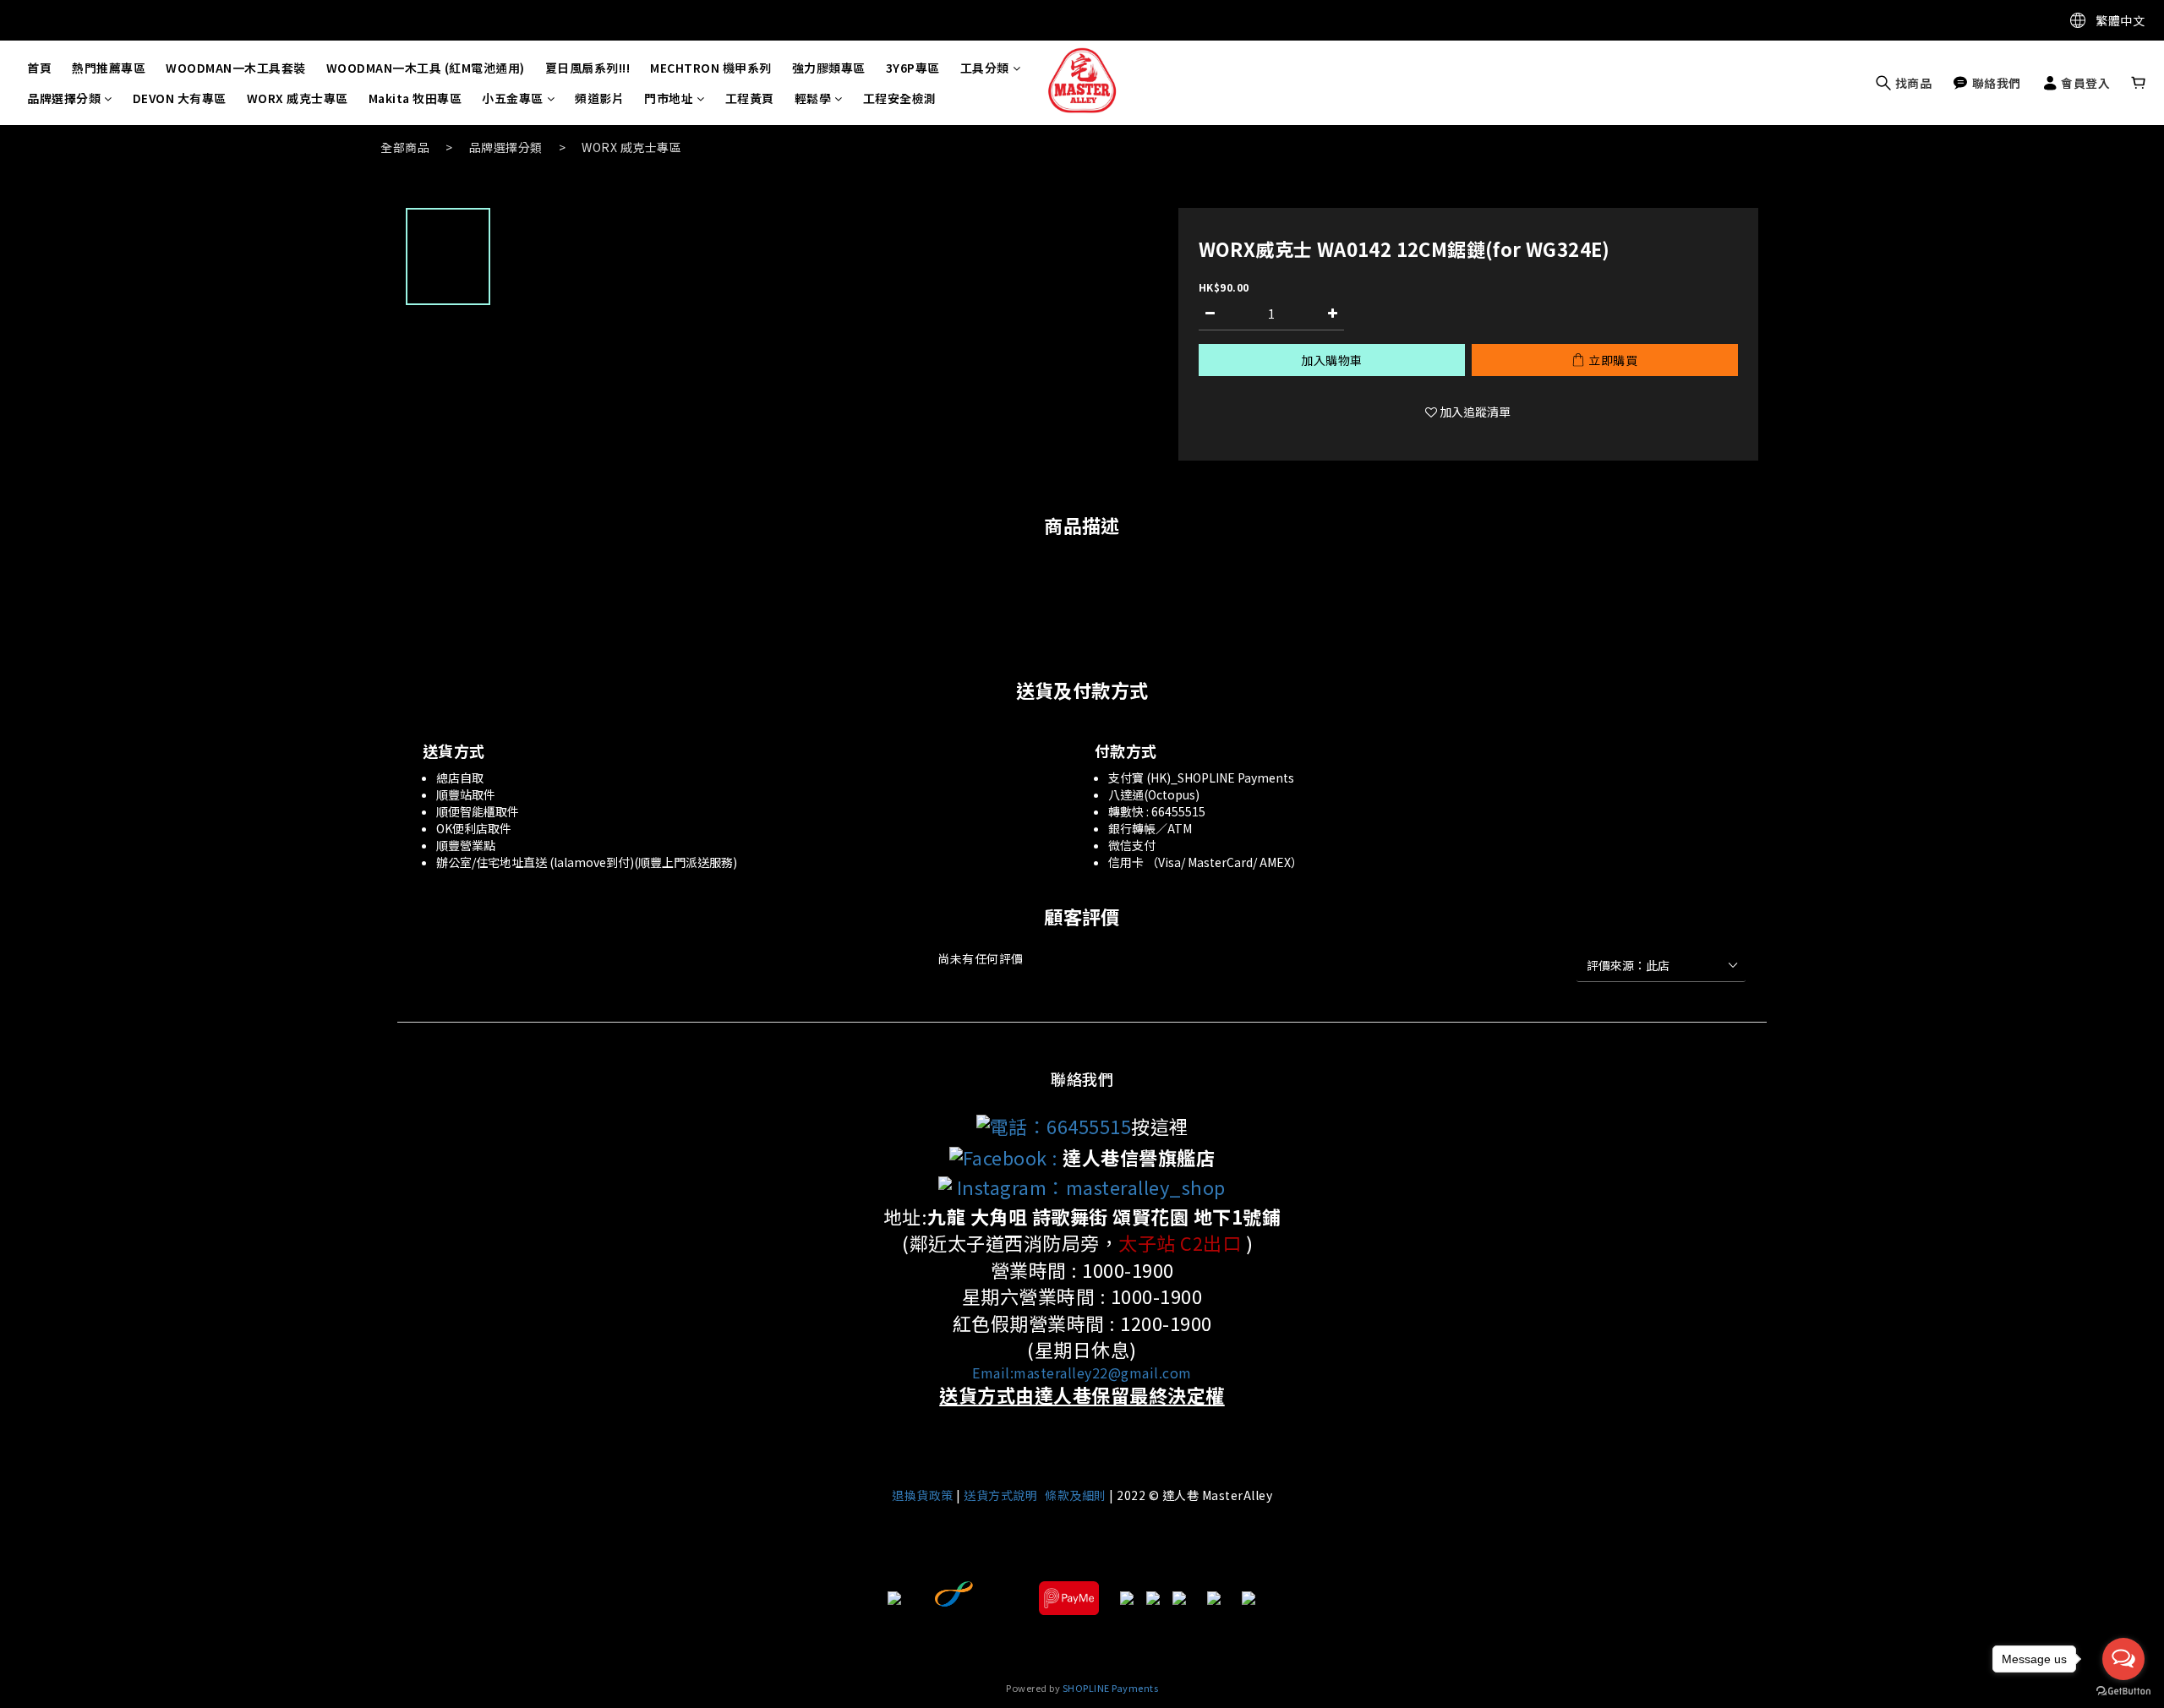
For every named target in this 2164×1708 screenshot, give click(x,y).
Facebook (1005, 1157)
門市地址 (669, 98)
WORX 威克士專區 (298, 98)
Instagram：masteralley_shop (1089, 1187)
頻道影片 (599, 98)
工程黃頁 (750, 98)
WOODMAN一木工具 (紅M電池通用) (426, 68)
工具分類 (985, 68)
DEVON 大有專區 (180, 98)
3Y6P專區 (913, 68)
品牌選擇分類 (64, 98)
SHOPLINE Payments (1111, 1688)
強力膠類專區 (829, 68)
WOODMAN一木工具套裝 (236, 68)
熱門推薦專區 (109, 68)
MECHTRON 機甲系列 (711, 68)
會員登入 (2085, 83)
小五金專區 (513, 98)
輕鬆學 (813, 98)
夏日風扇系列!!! (588, 68)
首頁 (39, 68)
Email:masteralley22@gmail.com (1082, 1372)
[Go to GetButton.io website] (2123, 1691)
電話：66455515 (1061, 1126)
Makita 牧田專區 (415, 98)
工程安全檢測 (900, 98)
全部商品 (405, 147)
